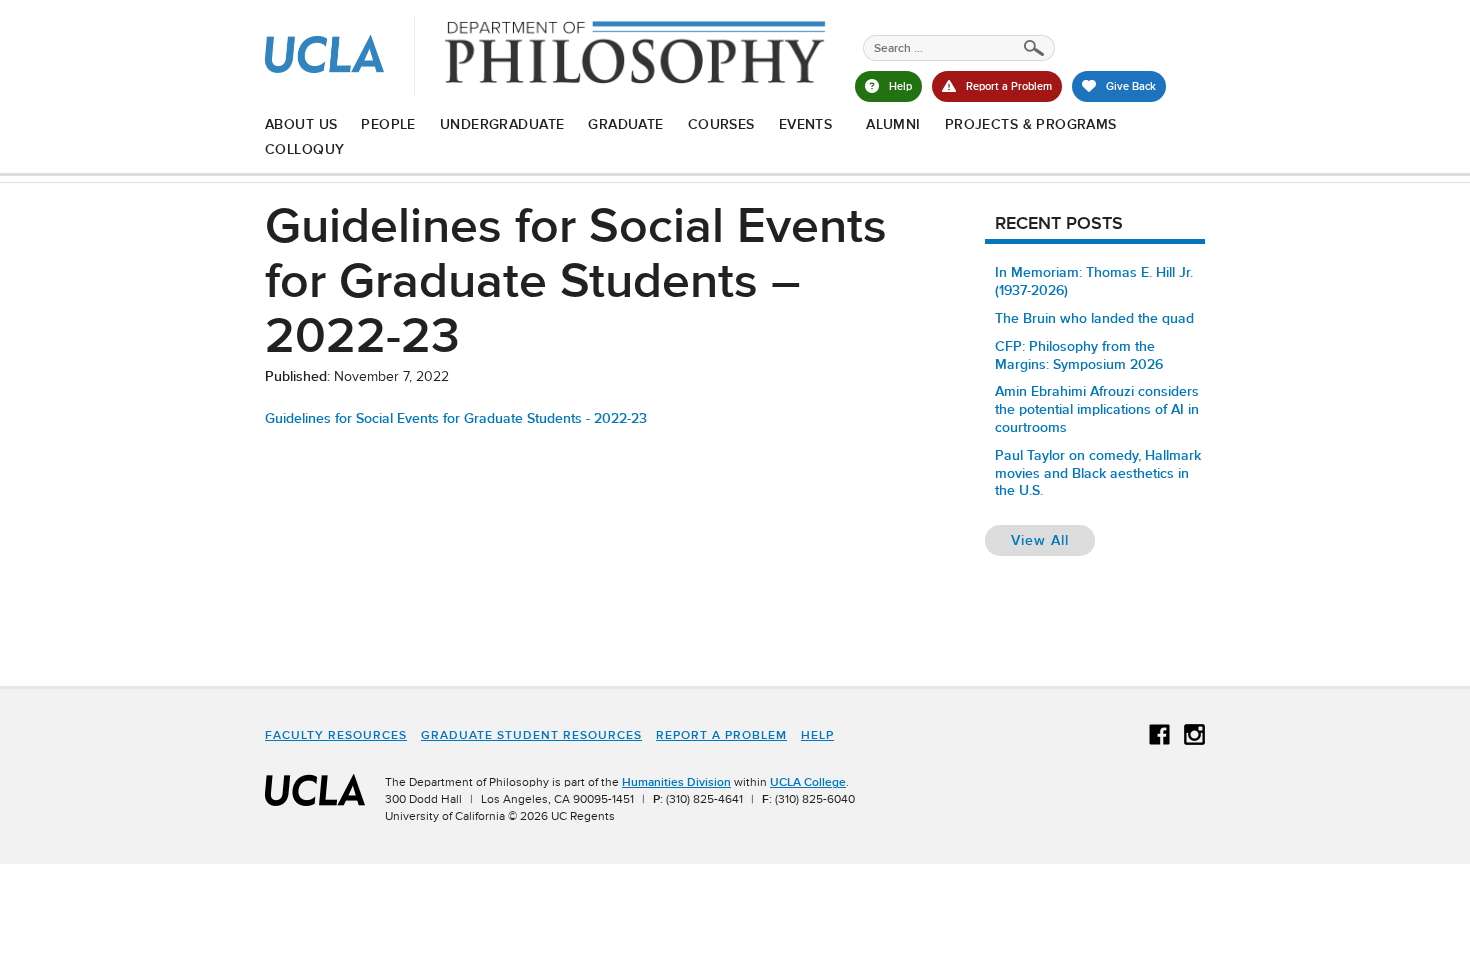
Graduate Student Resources (531, 735)
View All (1053, 539)
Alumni (893, 124)
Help (817, 735)
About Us (301, 124)
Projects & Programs (1031, 124)
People (388, 124)
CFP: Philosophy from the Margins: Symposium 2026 (1079, 355)
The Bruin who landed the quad (1094, 318)
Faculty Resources (336, 735)
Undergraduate (502, 124)
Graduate (625, 124)
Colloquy (304, 149)
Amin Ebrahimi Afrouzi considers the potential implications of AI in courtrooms (1097, 409)
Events (806, 124)
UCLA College (808, 782)
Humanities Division (676, 782)
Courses (721, 124)
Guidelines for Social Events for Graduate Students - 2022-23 (456, 418)
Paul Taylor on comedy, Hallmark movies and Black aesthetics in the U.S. (1098, 473)
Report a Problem (721, 735)
